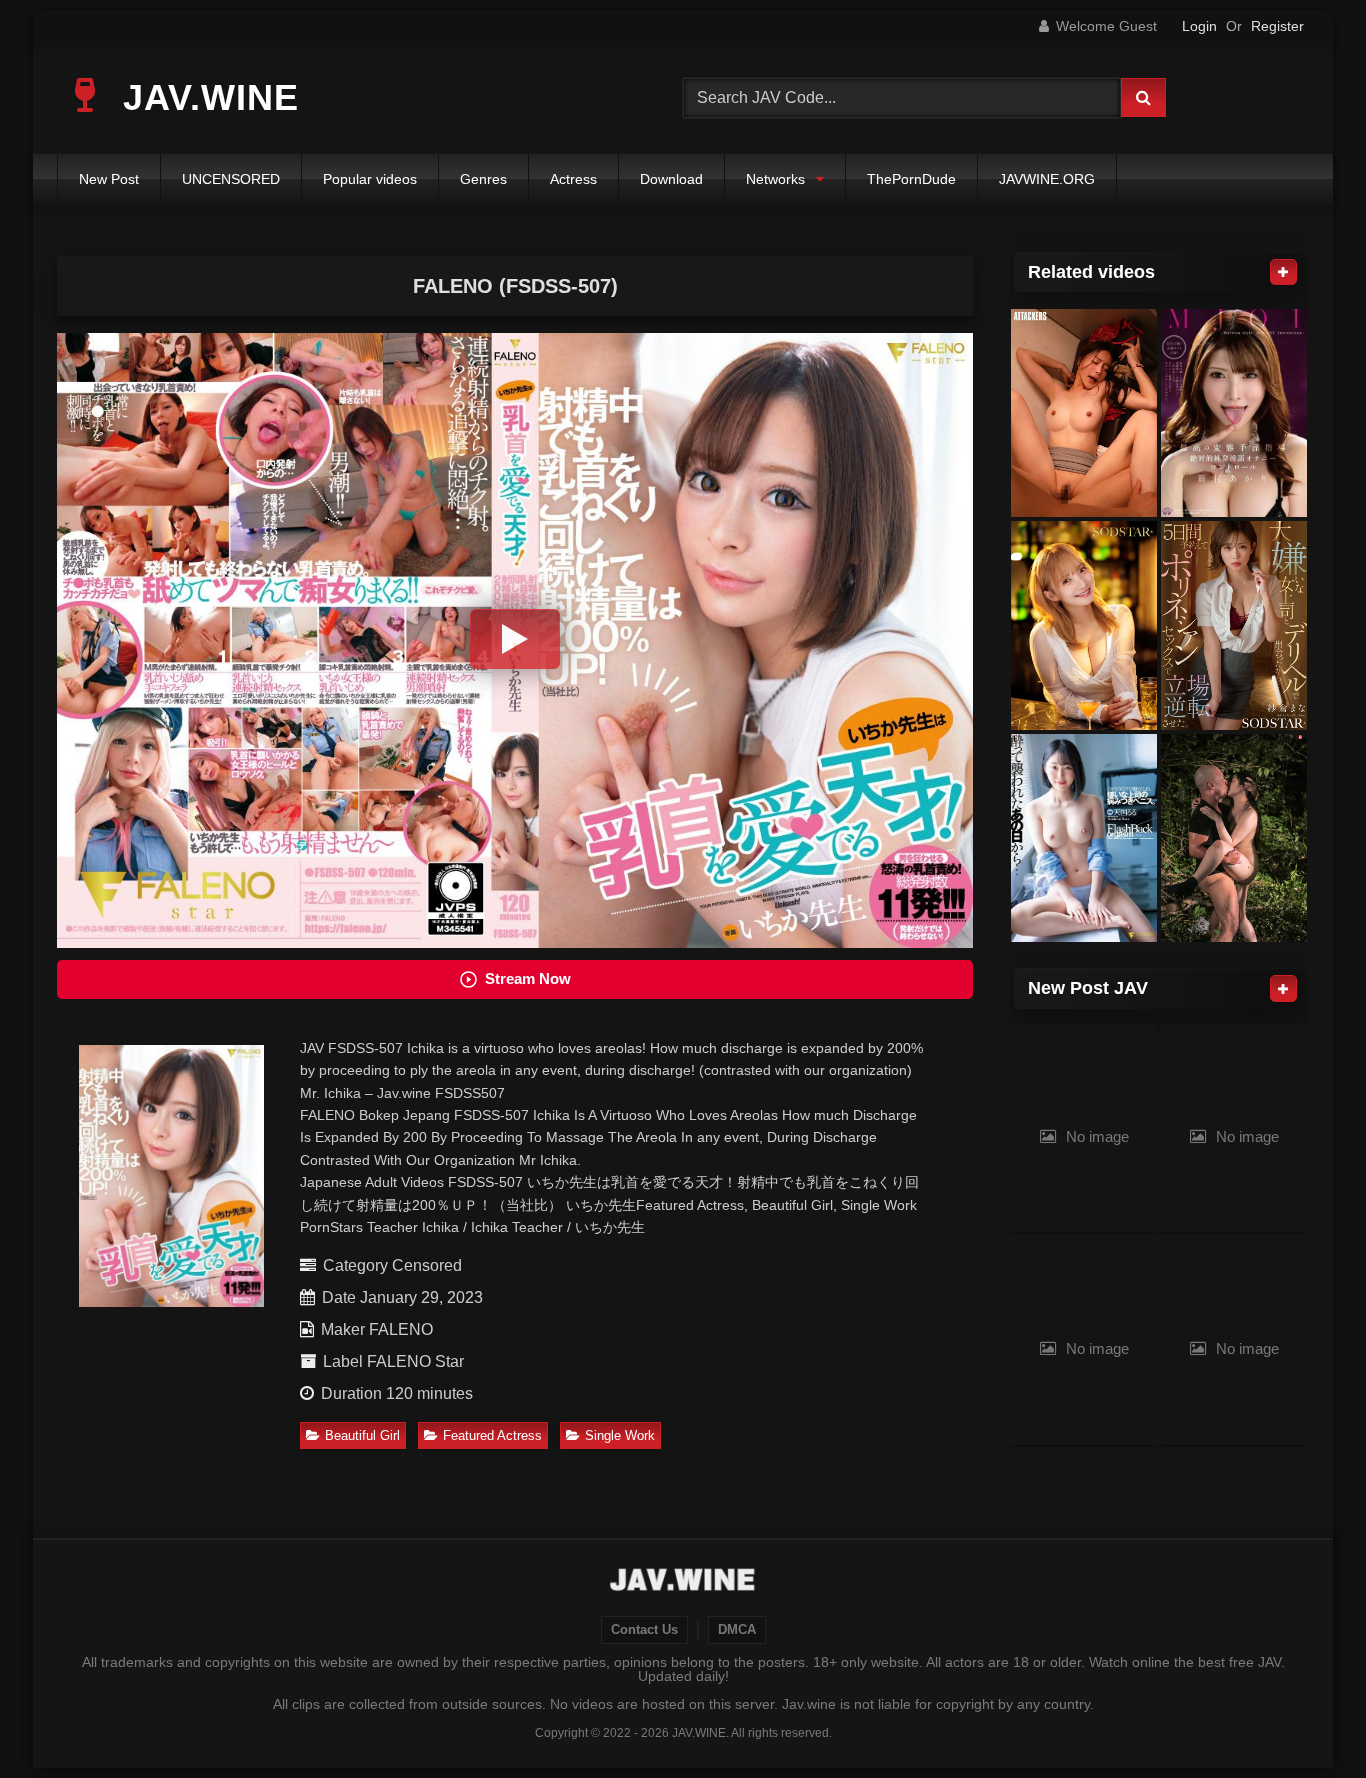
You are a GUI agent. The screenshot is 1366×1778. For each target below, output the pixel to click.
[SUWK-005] (1234, 838)
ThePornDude (911, 179)
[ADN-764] (1084, 413)
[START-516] (1084, 625)
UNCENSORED (231, 179)
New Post (109, 179)
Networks (775, 179)
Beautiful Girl (362, 1435)
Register (1277, 26)
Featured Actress (492, 1435)
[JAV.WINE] (683, 1582)
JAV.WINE (205, 97)
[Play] (515, 639)
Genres (483, 179)
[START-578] (1234, 625)
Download (671, 179)
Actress (573, 179)
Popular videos (370, 179)
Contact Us (644, 1630)
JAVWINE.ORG (1047, 179)
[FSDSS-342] (1084, 838)
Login (1199, 26)
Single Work (620, 1435)
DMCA (737, 1630)
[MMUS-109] (1234, 413)
